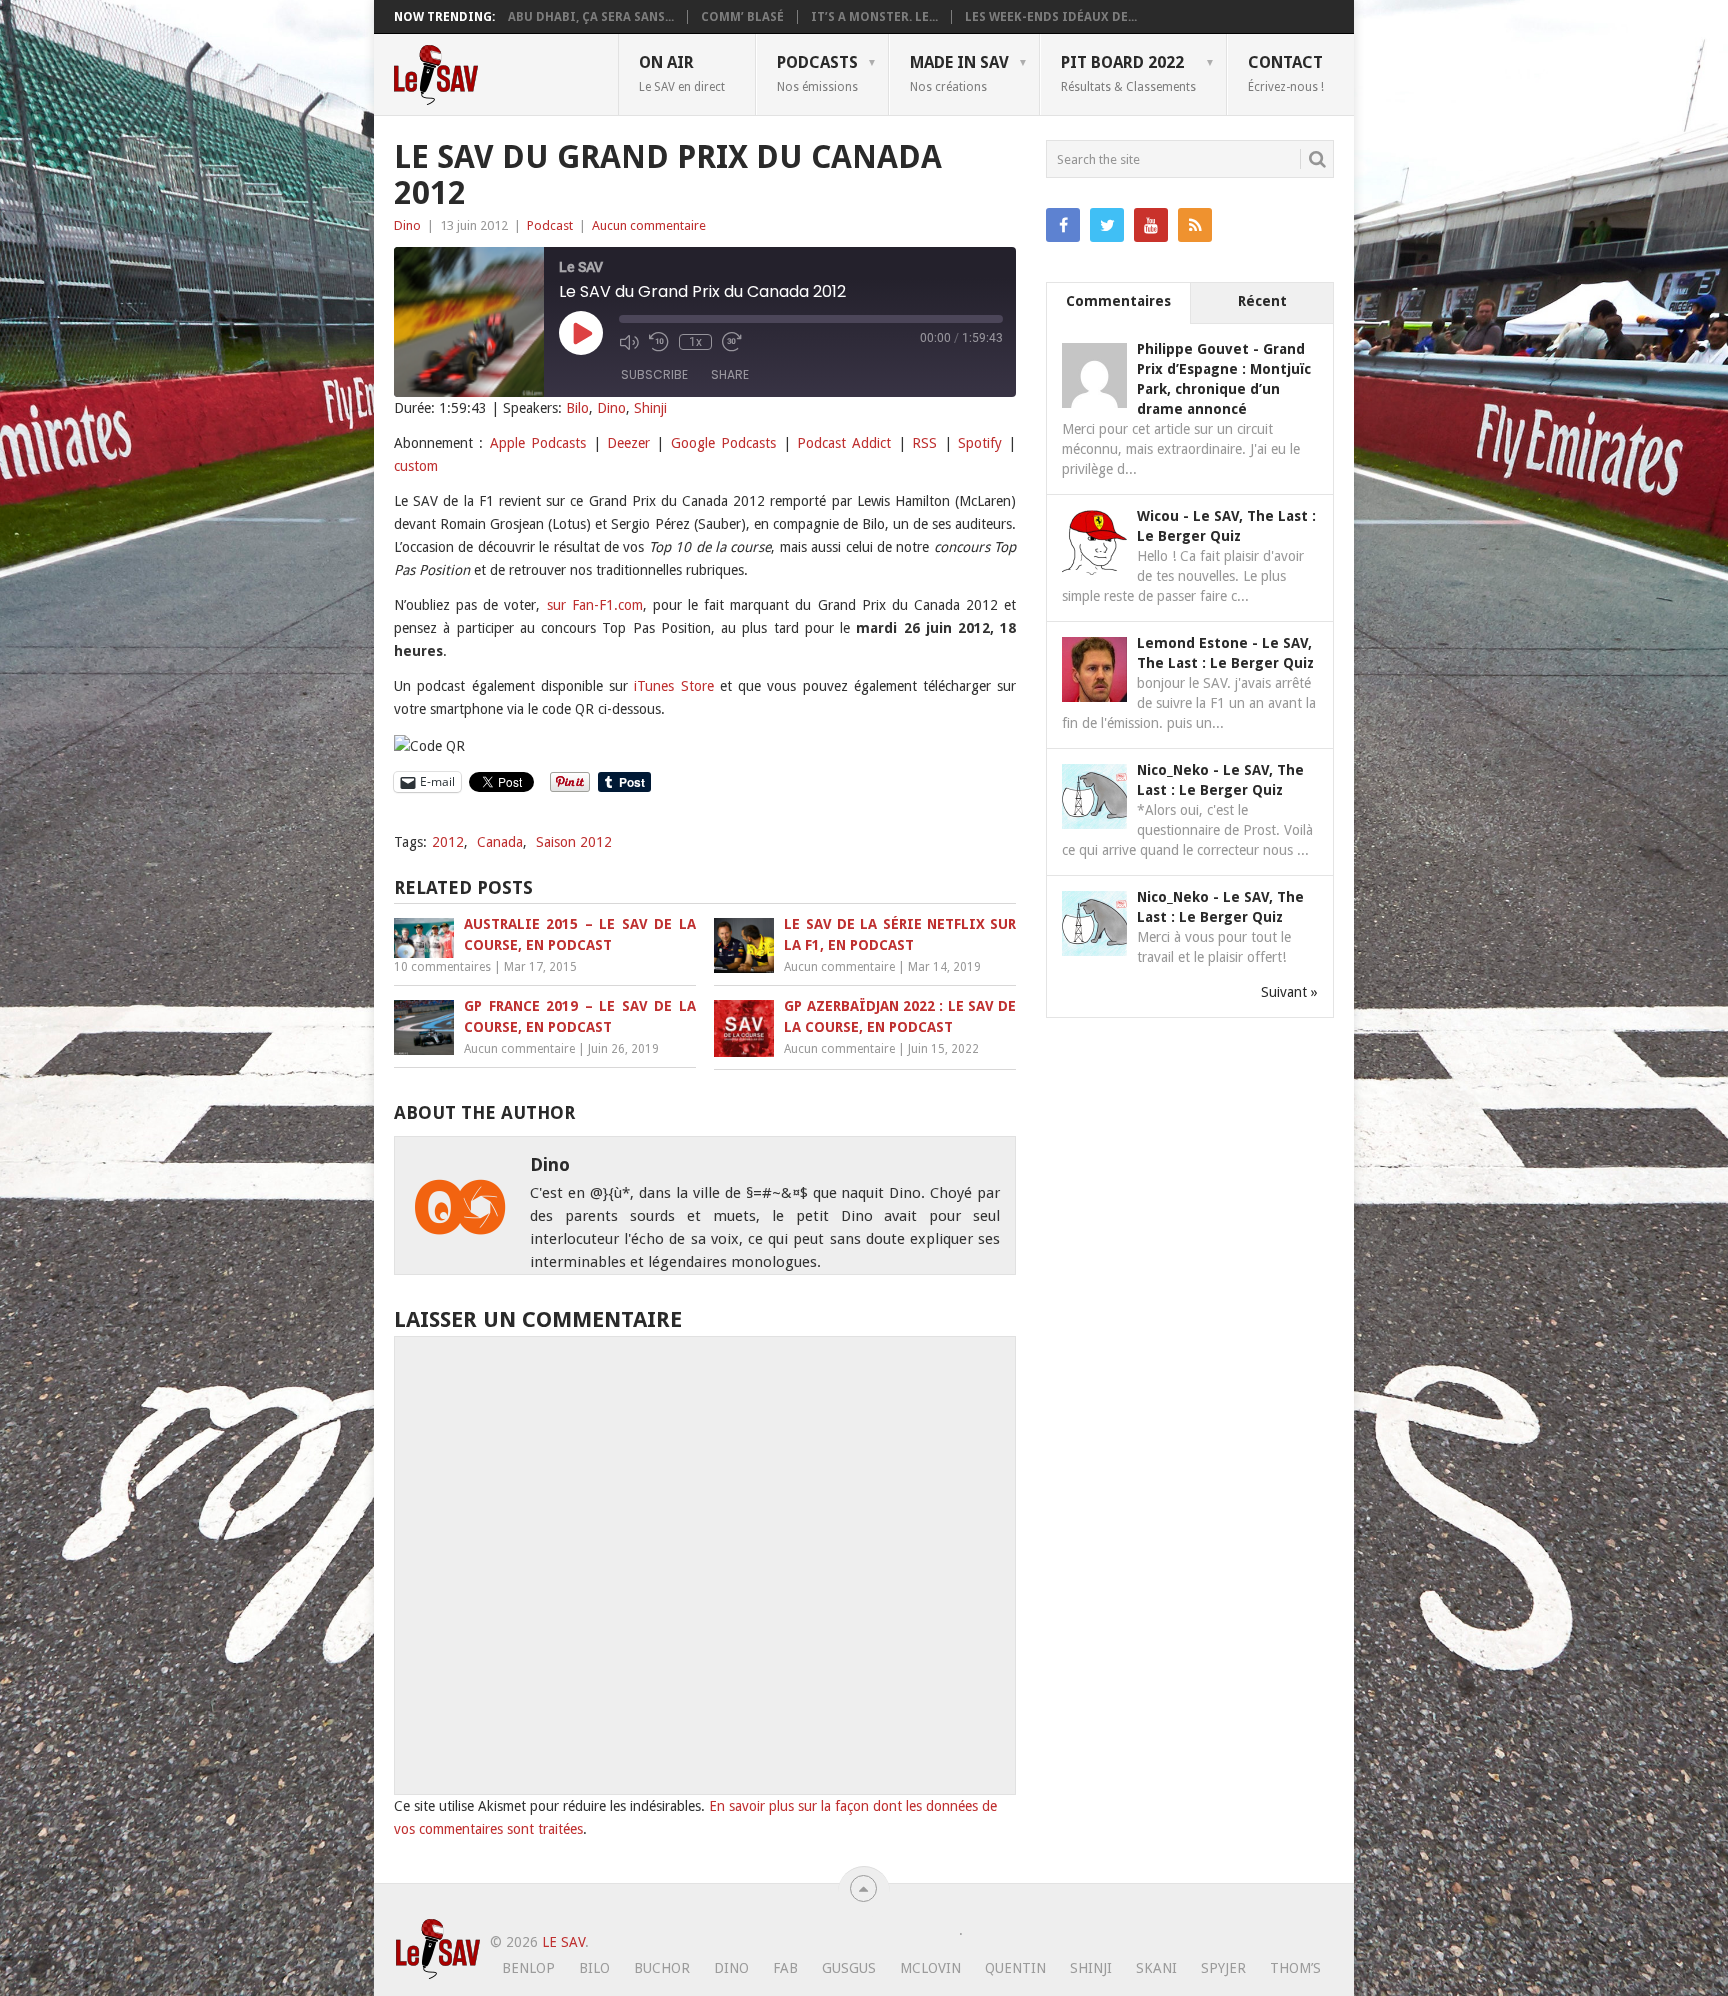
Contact (1286, 73)
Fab (785, 1968)
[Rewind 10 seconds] (659, 342)
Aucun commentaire (649, 225)
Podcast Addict (844, 443)
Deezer (628, 443)
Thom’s (1295, 1968)
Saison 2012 (574, 842)
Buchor (662, 1968)
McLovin (930, 1968)
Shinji (650, 408)
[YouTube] (1151, 225)
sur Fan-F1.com (595, 605)
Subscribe (654, 374)
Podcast (550, 225)
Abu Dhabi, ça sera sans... (591, 17)
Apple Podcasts (538, 443)
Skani (1156, 1968)
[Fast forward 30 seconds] (732, 342)
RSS (924, 443)
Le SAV (563, 1942)
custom (416, 466)
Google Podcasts (723, 443)
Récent (1262, 301)
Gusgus (849, 1968)
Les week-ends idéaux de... (1051, 17)
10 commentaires (442, 967)
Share (730, 374)
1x (695, 342)
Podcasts (817, 73)
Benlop (528, 1968)
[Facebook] (1063, 225)
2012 (448, 842)
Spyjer (1223, 1968)
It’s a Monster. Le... (874, 17)
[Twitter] (1107, 225)
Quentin (1015, 1968)
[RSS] (1195, 225)
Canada (500, 842)
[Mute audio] (629, 342)
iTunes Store (673, 686)
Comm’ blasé (742, 17)
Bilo (577, 408)
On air (682, 73)
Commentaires (1118, 301)
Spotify (980, 443)
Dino (407, 225)
